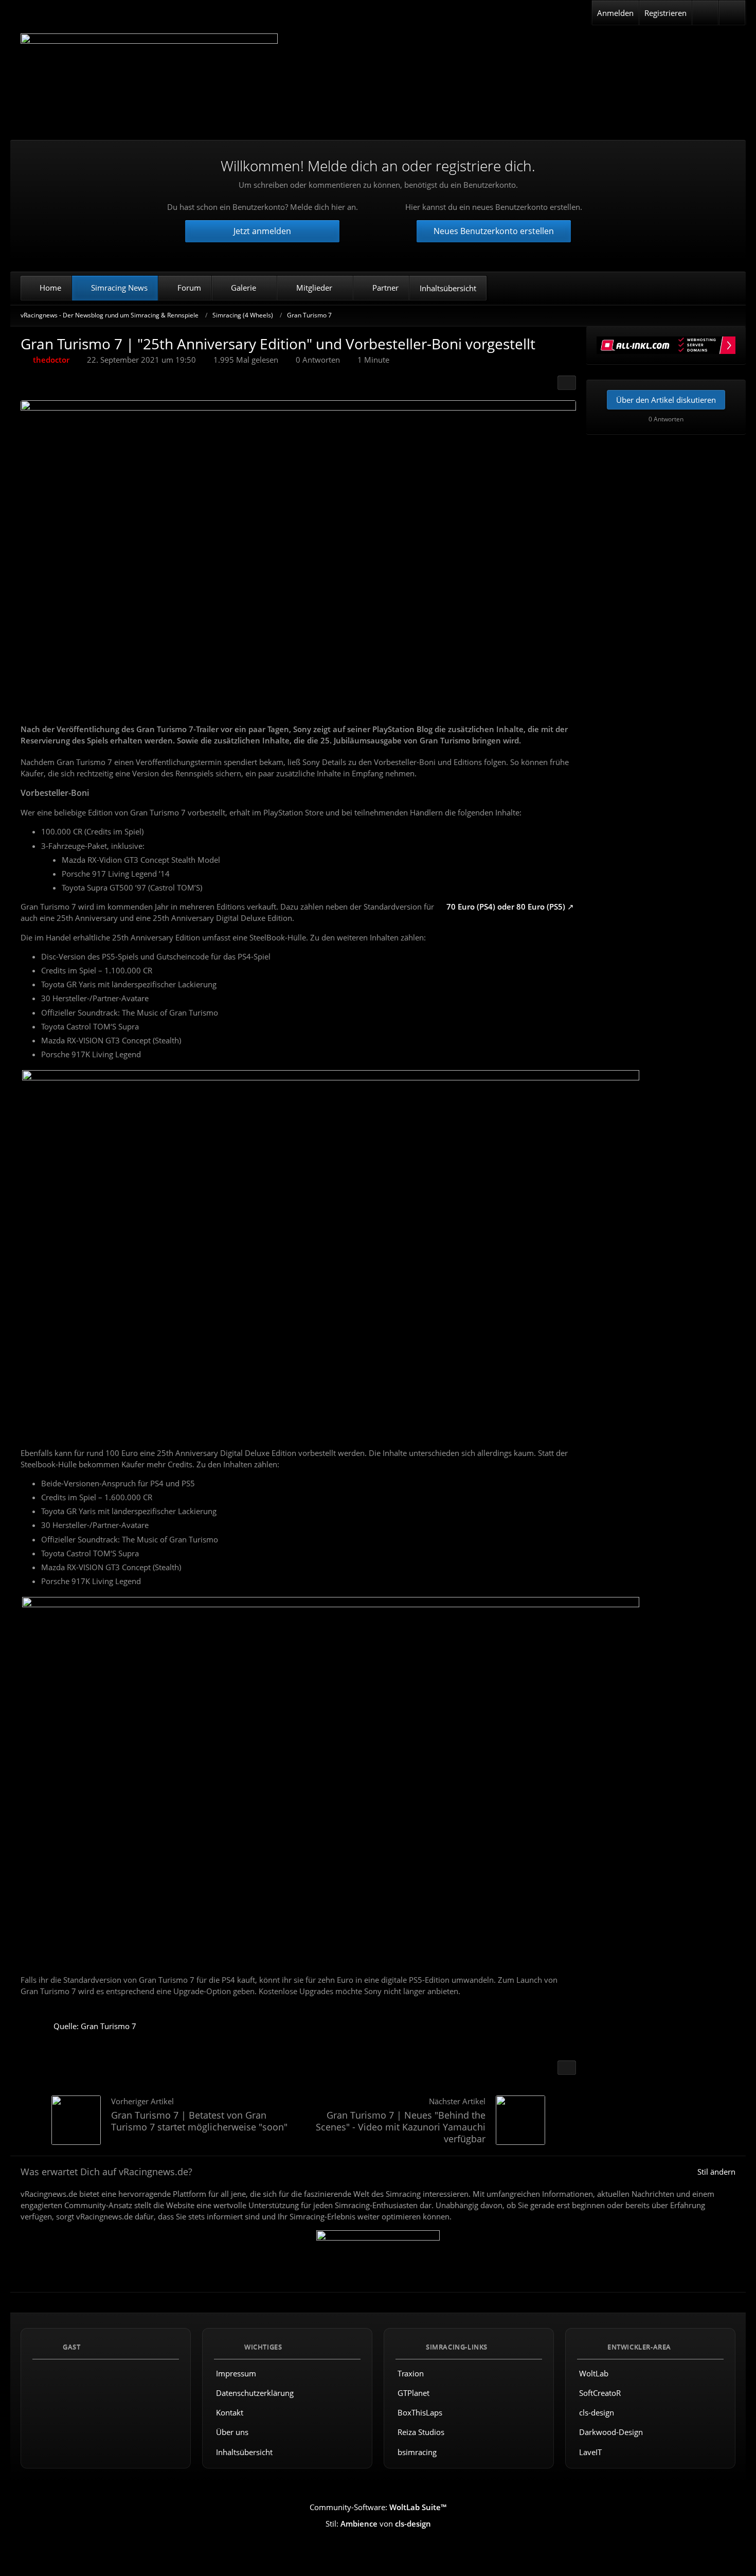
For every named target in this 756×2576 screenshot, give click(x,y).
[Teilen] (567, 383)
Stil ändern (716, 2172)
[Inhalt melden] (567, 2068)
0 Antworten (318, 360)
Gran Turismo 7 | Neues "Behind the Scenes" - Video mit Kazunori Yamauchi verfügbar (401, 2127)
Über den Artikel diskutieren (666, 400)
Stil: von (378, 2524)
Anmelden (615, 13)
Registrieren (665, 13)
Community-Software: (378, 2508)
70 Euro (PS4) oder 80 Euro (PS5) (506, 907)
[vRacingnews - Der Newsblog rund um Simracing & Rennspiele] (149, 79)
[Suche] (732, 13)
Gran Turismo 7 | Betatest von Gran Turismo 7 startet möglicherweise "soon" (199, 2121)
